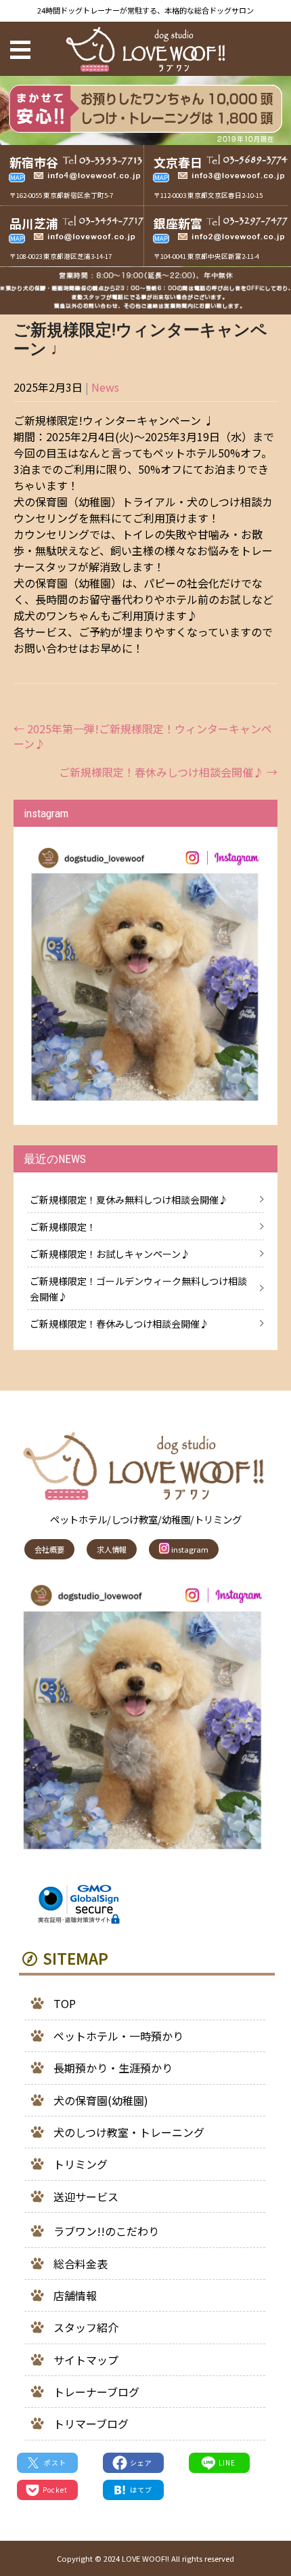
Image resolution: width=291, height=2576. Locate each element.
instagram (189, 1549)
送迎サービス (86, 2196)
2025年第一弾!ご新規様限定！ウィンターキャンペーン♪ (143, 736)
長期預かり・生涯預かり (113, 2068)
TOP (65, 2003)
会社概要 (49, 1549)
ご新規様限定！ (63, 1227)
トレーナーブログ (96, 2392)
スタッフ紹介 (86, 2327)
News (105, 387)
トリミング (81, 2164)
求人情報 (112, 1549)
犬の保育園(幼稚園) (101, 2100)
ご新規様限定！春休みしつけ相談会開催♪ (168, 772)
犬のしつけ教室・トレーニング (129, 2132)
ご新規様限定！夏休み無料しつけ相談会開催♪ (129, 1200)
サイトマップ (86, 2360)
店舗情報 (75, 2295)
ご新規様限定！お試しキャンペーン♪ (110, 1254)
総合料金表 (81, 2264)
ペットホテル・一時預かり (118, 2036)
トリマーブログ (91, 2424)
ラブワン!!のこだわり (106, 2231)
